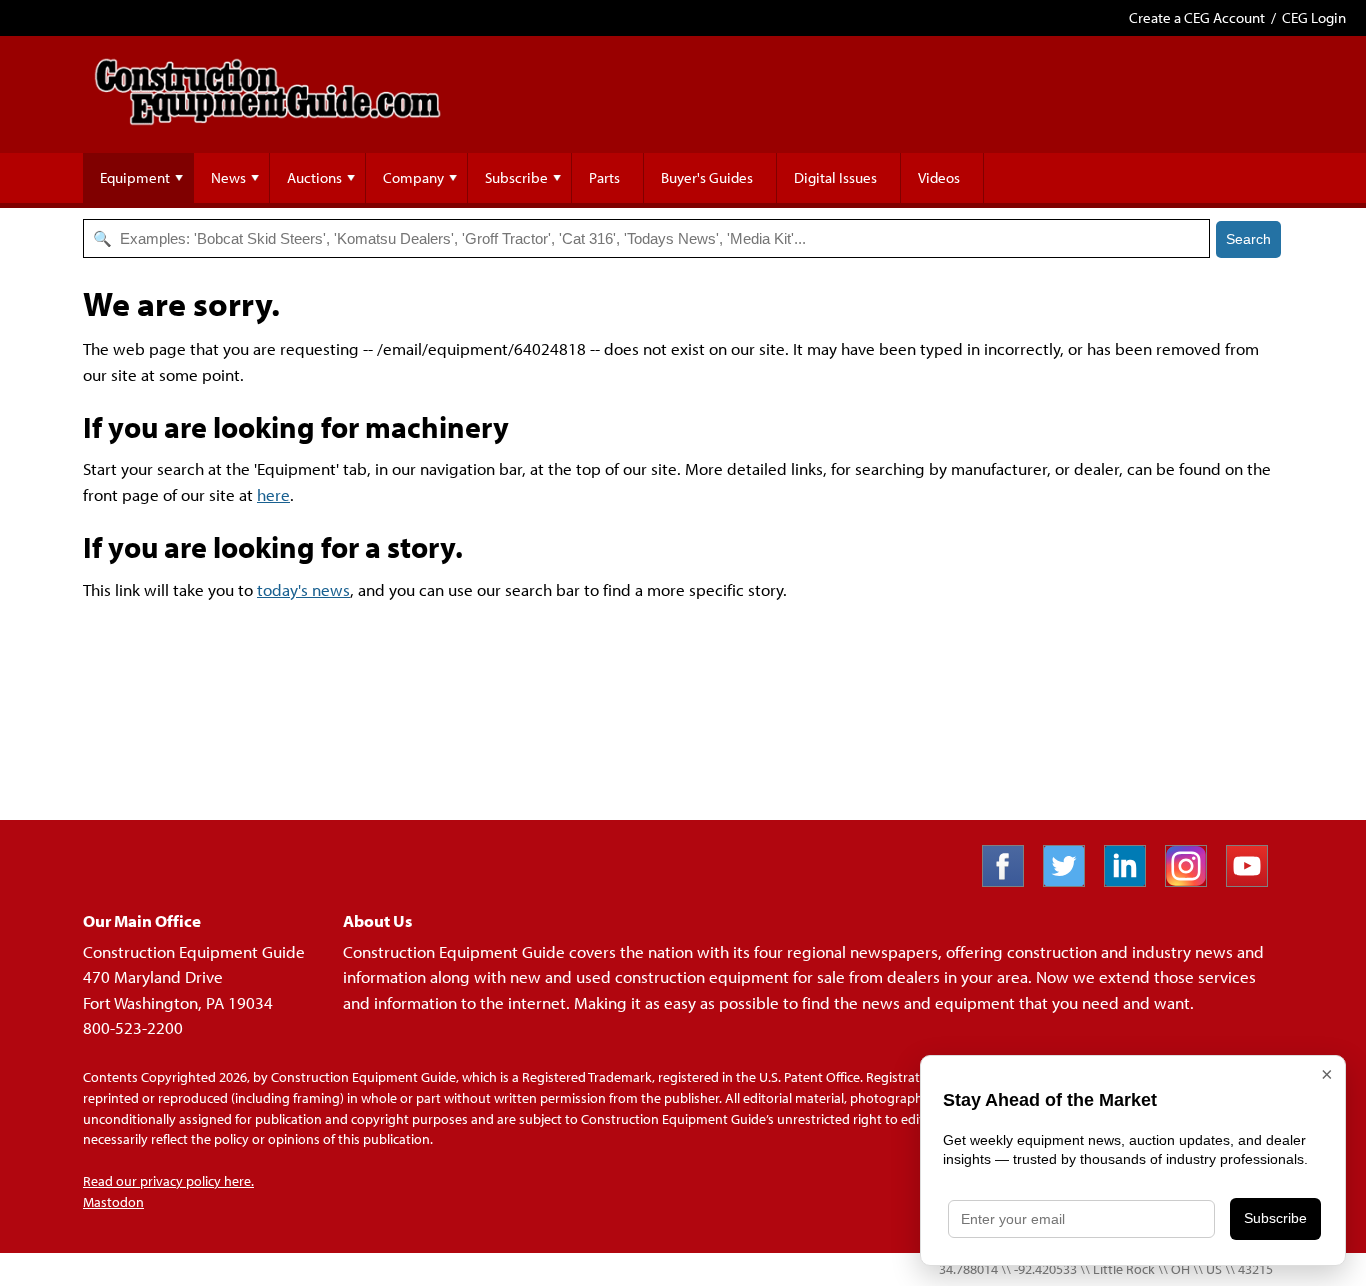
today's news (303, 589)
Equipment (135, 177)
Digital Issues (835, 177)
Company (413, 177)
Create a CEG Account (1197, 17)
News (228, 177)
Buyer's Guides (707, 177)
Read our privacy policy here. (168, 1181)
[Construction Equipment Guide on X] (1071, 880)
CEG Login (1314, 17)
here (273, 494)
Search (1248, 239)
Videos (939, 177)
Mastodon (113, 1202)
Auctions (314, 177)
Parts (604, 177)
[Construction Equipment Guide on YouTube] (1254, 880)
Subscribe (516, 177)
